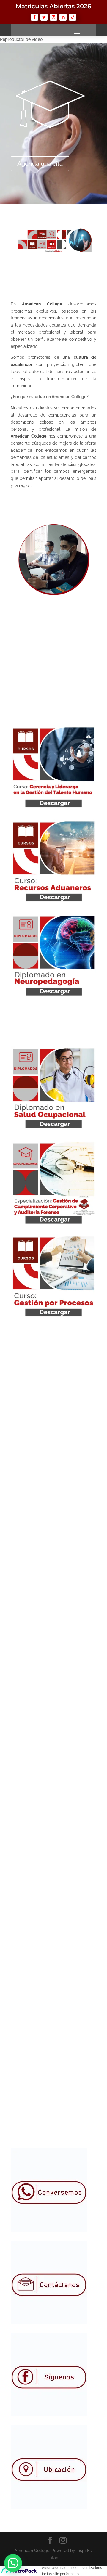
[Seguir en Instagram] (53, 17)
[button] (13, 2563)
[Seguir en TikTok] (73, 17)
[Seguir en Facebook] (34, 17)
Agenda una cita (40, 164)
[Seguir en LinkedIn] (63, 17)
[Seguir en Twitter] (44, 17)
